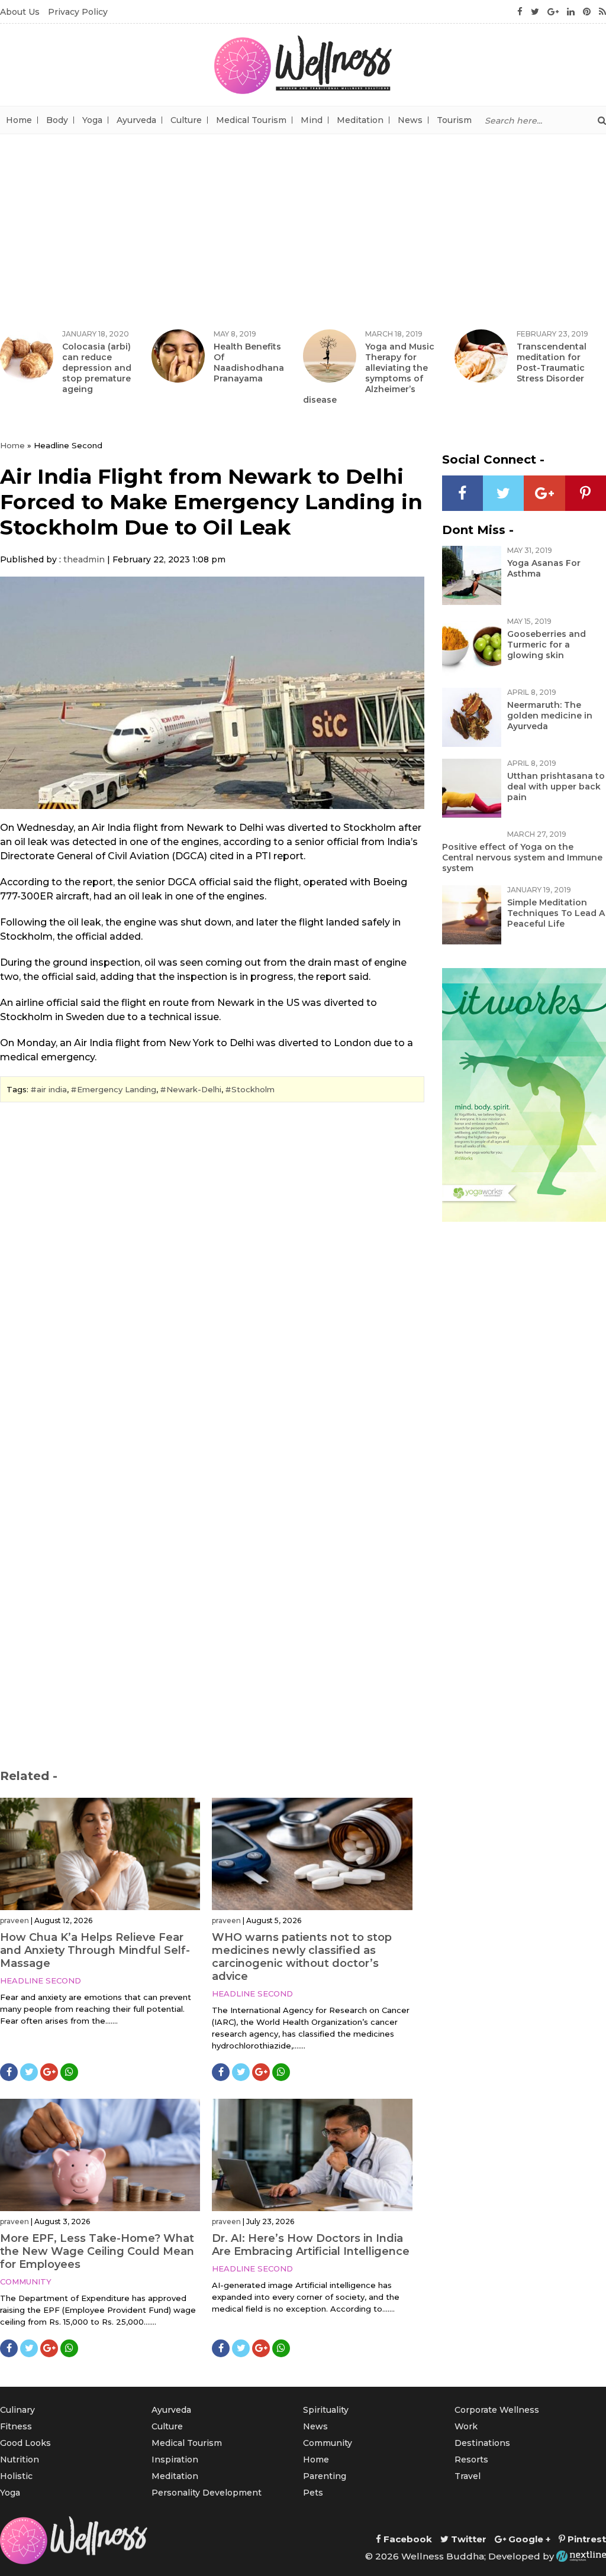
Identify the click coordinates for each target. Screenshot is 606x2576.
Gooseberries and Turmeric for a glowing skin (547, 645)
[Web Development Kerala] (581, 2556)
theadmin (84, 559)
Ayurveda (136, 120)
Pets (313, 2493)
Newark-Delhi (194, 1089)
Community (26, 2281)
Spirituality (326, 2410)
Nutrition (20, 2460)
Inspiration (175, 2460)
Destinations (482, 2443)
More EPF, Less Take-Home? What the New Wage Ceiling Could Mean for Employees (97, 2251)
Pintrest (586, 2539)
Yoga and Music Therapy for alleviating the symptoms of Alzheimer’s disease (369, 373)
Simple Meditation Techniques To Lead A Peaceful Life (556, 913)
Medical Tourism (251, 120)
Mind (312, 120)
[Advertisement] (303, 223)
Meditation (360, 120)
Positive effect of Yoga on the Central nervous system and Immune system (522, 857)
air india (52, 1089)
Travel (468, 2476)
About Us (20, 12)
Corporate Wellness (497, 2410)
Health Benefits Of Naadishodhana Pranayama (249, 363)
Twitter (468, 2539)
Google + (528, 2539)
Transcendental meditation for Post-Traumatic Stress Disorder (552, 363)
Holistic (16, 2476)
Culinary (17, 2410)
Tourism (454, 120)
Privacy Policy (78, 12)
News (410, 120)
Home (19, 120)
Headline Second (41, 1980)
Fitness (16, 2426)
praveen (14, 1920)
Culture (186, 120)
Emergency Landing (117, 1089)
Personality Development (207, 2493)
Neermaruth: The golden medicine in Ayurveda (550, 716)
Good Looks (25, 2443)
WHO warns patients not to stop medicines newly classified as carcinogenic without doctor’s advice (302, 1957)
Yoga (92, 120)
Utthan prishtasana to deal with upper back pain (556, 787)
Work (466, 2426)
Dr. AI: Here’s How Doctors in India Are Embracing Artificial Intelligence (311, 2245)
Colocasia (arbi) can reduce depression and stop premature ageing (97, 368)
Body (57, 120)
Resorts (471, 2460)
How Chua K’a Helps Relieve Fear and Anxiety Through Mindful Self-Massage (95, 1950)
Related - (29, 1776)
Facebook (407, 2539)
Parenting (325, 2476)
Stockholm (253, 1089)
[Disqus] (212, 1273)
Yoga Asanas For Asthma (544, 568)
